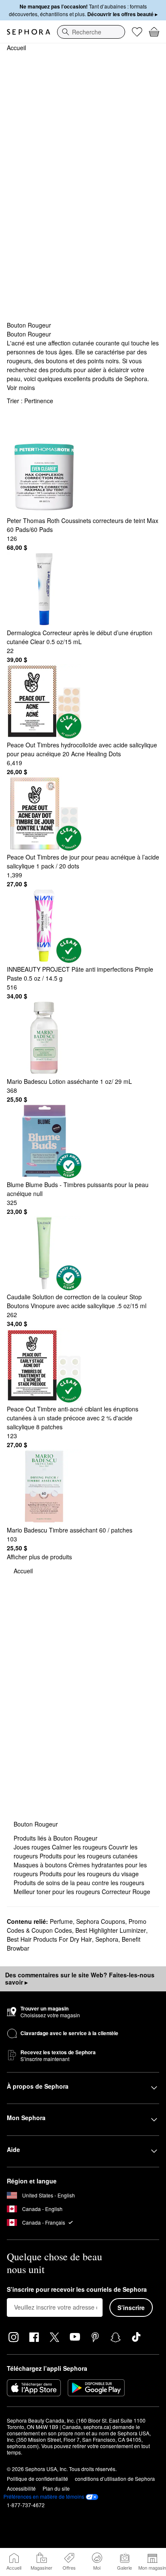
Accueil (16, 48)
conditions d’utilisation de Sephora (115, 2478)
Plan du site (56, 2488)
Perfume (61, 1921)
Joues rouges (33, 1847)
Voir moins (21, 387)
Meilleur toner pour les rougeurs (58, 1892)
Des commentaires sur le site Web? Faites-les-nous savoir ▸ (80, 1979)
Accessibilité (21, 2488)
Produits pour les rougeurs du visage (89, 1874)
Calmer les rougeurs (80, 1847)
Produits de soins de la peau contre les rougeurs (79, 1883)
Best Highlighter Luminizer (111, 1930)
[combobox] (91, 32)
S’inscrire (131, 2307)
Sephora (107, 1939)
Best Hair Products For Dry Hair (49, 1939)
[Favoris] (137, 32)
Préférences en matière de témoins (44, 2497)
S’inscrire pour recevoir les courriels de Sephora (77, 2290)
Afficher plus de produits (39, 1557)
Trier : (30, 401)
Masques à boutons (41, 1865)
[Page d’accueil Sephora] (29, 32)
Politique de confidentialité (37, 2478)
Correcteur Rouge (126, 1892)
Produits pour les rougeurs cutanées (89, 1856)
